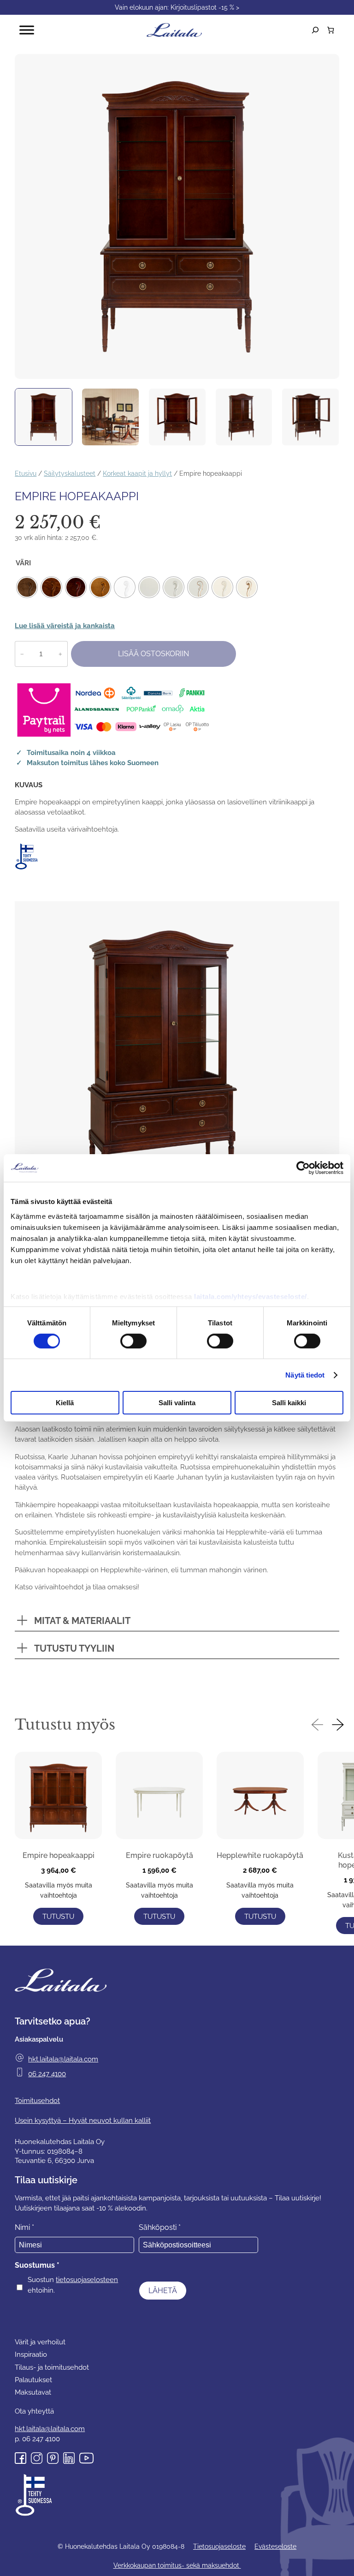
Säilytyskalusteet (70, 473)
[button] (317, 1727)
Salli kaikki (289, 1403)
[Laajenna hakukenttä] (315, 30)
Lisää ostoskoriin (153, 654)
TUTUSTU (58, 1916)
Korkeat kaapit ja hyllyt (137, 473)
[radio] (27, 587)
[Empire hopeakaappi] (58, 1797)
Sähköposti (160, 2227)
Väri (23, 563)
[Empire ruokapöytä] (159, 1797)
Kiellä (65, 1403)
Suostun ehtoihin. (73, 2285)
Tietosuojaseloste (219, 2546)
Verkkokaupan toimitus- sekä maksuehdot (177, 2565)
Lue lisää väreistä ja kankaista (65, 626)
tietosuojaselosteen (87, 2279)
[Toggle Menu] (27, 30)
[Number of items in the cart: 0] (331, 30)
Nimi (24, 2227)
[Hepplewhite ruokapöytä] (260, 1797)
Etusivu (26, 473)
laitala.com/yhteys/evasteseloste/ (251, 1296)
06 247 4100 (47, 2074)
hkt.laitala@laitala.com (63, 2059)
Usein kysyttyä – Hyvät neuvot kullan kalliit (83, 2120)
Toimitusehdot (37, 2100)
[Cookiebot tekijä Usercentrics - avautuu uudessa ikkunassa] (303, 1168)
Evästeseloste (275, 2546)
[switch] (133, 1341)
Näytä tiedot (305, 1375)
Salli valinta (177, 1403)
